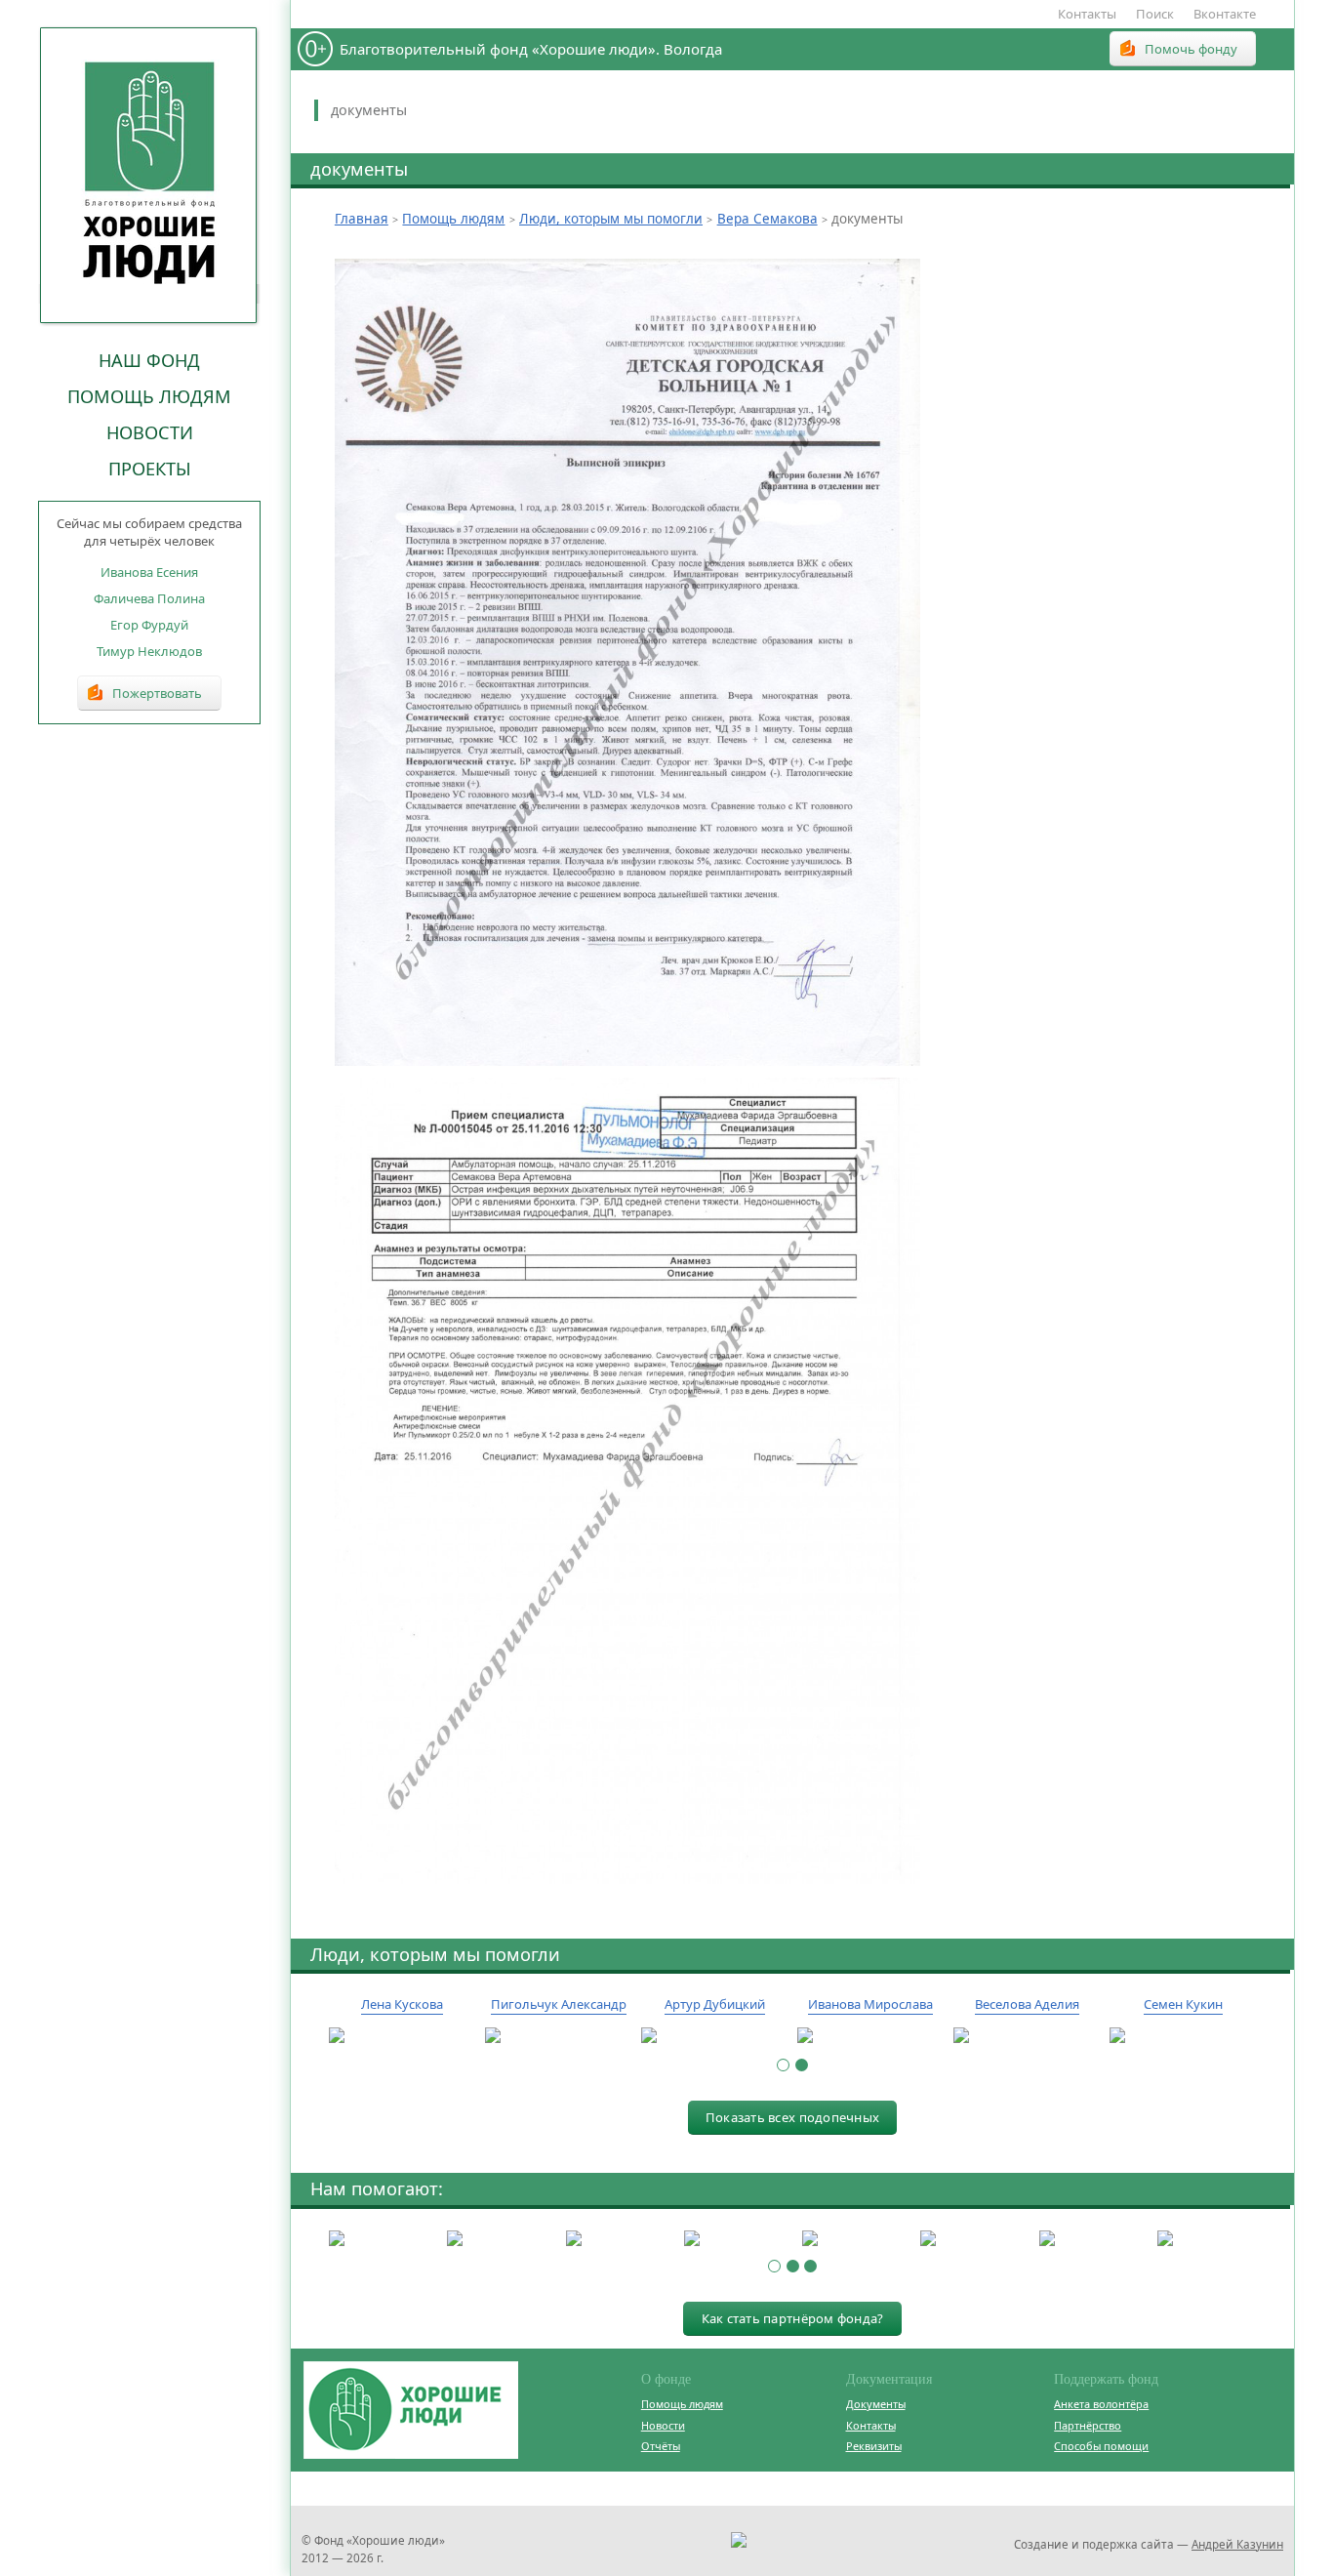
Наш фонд (149, 360)
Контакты (1087, 14)
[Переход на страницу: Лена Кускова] (402, 2036)
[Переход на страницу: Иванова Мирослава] (870, 2036)
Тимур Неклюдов (149, 651)
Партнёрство (1088, 2425)
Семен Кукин (1183, 2004)
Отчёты (661, 2446)
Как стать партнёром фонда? (793, 2318)
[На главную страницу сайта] (149, 175)
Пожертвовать (157, 693)
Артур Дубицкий (715, 2004)
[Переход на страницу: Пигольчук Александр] (558, 2036)
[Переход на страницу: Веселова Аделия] (1027, 2036)
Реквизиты (874, 2446)
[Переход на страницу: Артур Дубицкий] (714, 2036)
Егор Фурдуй (149, 625)
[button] (783, 2065)
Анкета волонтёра (1101, 2404)
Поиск (1155, 14)
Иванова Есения (149, 572)
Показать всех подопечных (792, 2117)
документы (369, 110)
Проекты (150, 469)
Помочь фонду (1191, 49)
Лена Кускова (402, 2004)
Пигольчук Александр (559, 2004)
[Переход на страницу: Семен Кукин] (1183, 2036)
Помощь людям (149, 396)
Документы (876, 2404)
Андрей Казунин (1237, 2544)
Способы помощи (1101, 2446)
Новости (150, 432)
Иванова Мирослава (870, 2004)
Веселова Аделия (1027, 2004)
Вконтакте (1225, 14)
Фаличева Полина (149, 598)
